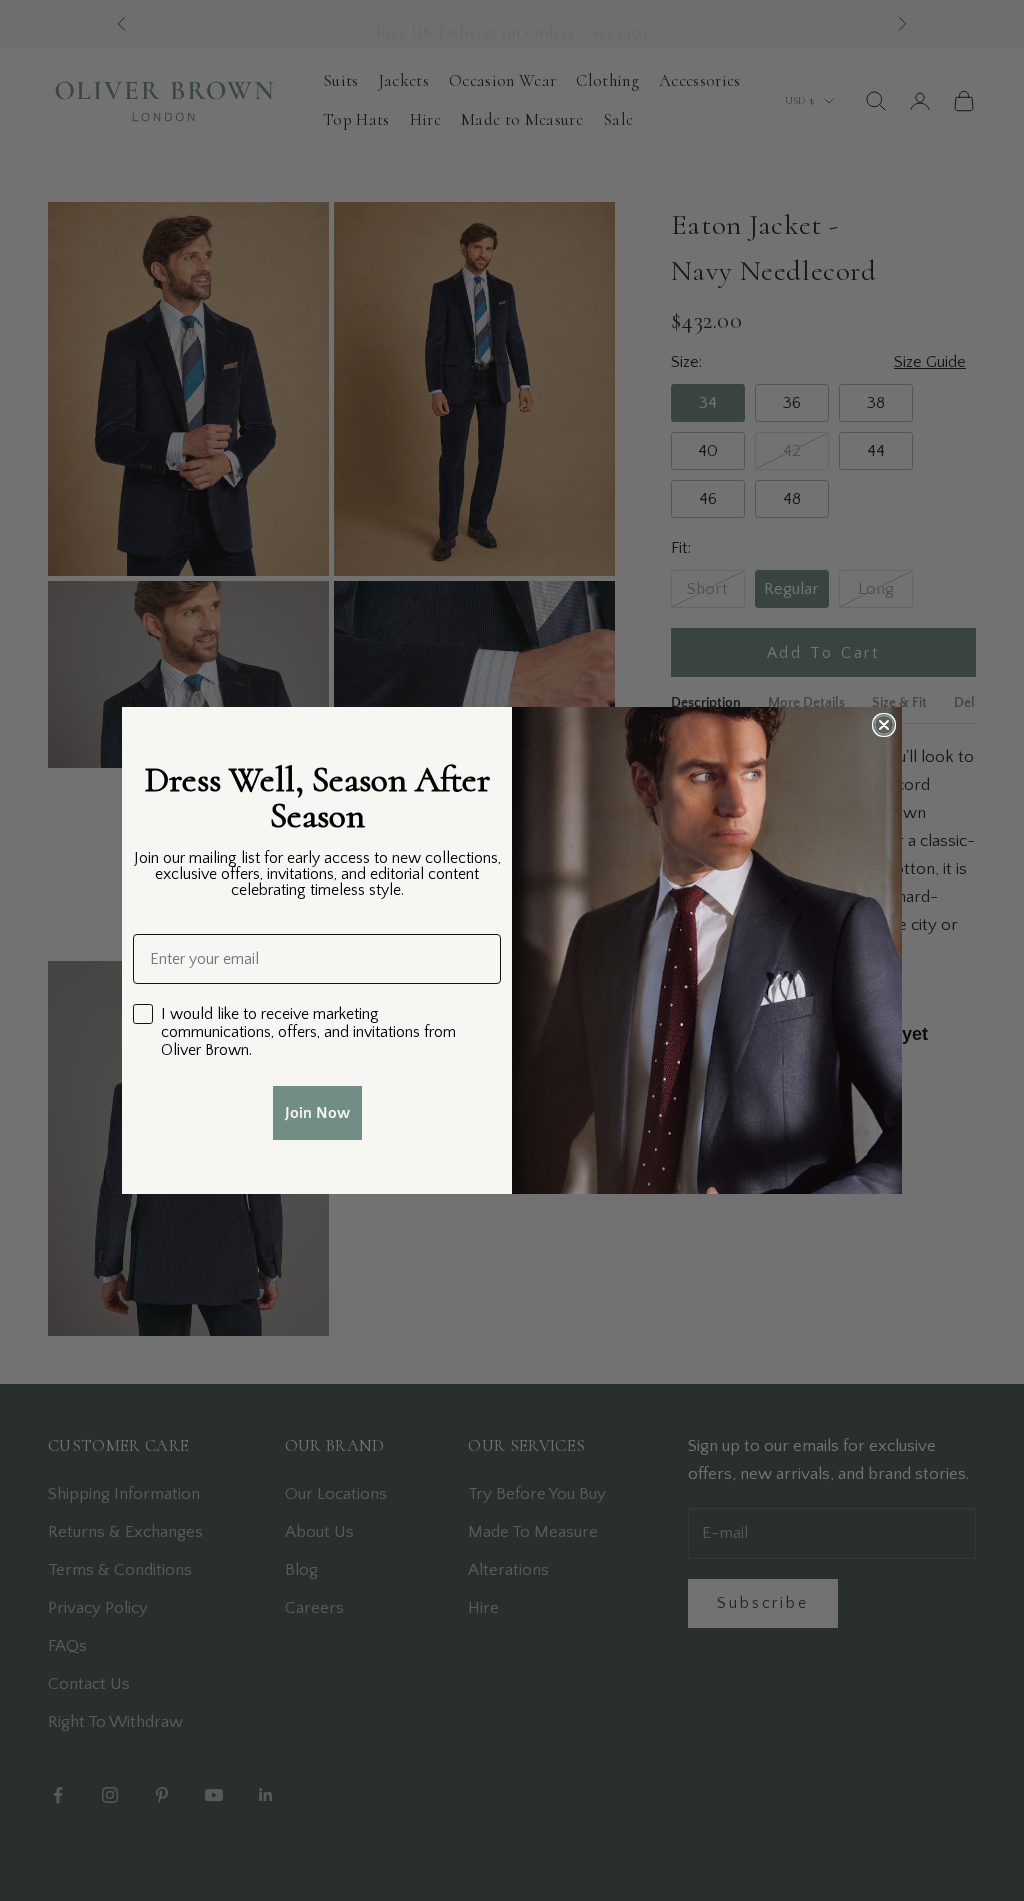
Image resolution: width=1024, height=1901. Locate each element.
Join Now (317, 1113)
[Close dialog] (884, 725)
